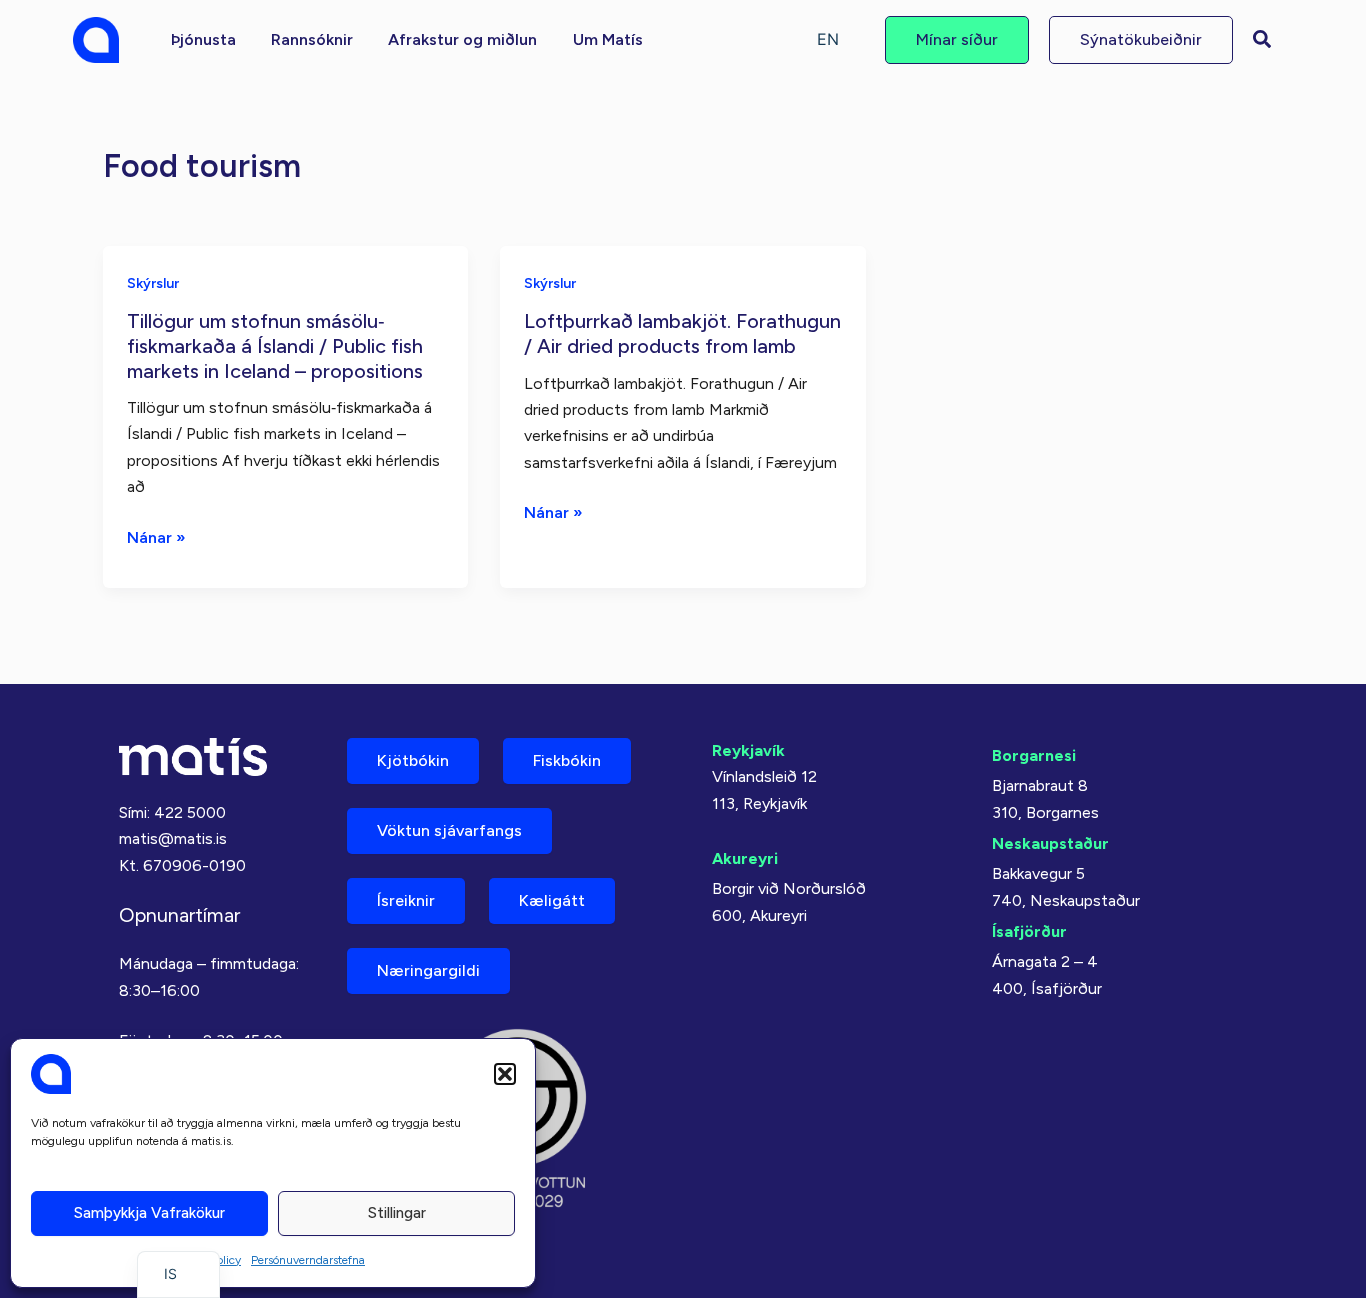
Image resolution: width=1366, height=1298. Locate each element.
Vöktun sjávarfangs (449, 830)
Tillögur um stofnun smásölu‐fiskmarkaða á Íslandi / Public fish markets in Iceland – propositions (275, 345)
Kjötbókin (413, 760)
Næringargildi (428, 970)
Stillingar (397, 1213)
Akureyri (745, 858)
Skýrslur (153, 283)
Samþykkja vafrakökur (149, 1213)
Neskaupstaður (1050, 843)
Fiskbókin (567, 760)
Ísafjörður (1029, 931)
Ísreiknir (406, 900)
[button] (505, 1074)
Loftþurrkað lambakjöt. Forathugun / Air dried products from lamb (682, 333)
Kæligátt (552, 900)
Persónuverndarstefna (308, 1260)
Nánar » (156, 539)
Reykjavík (748, 750)
